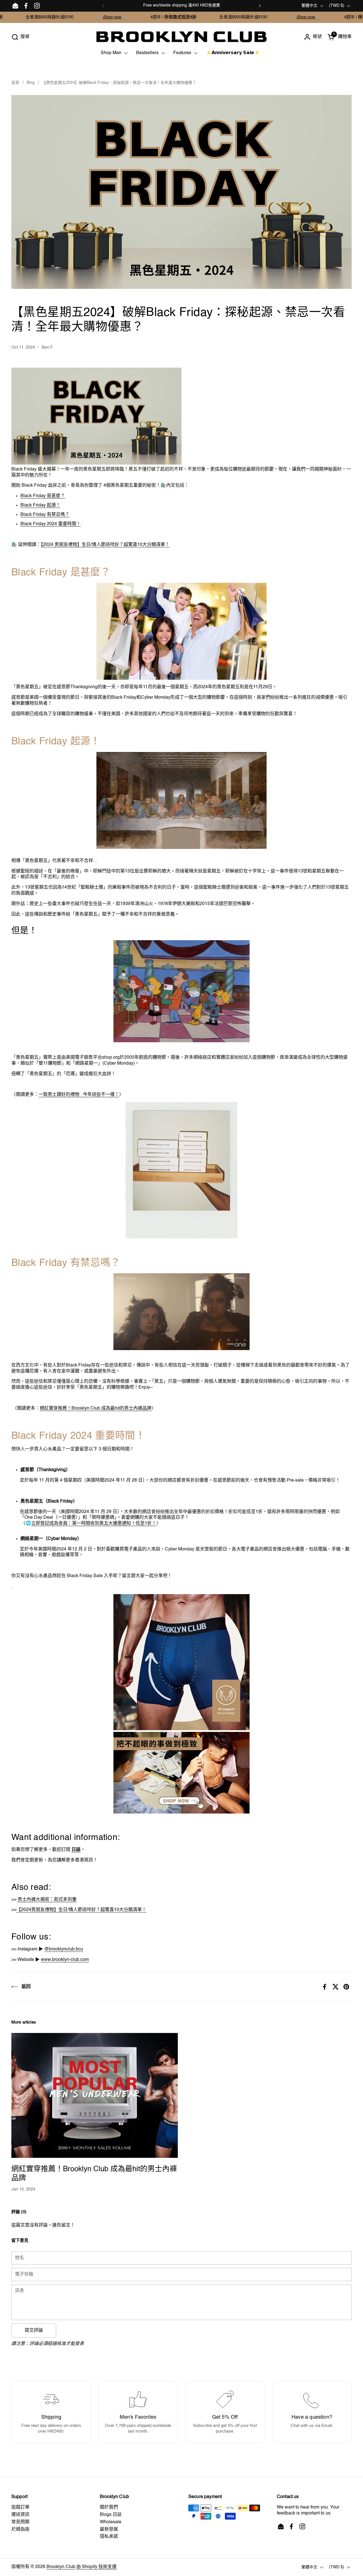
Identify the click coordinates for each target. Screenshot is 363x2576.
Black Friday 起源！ (40, 505)
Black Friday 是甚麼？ (43, 496)
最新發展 (109, 2530)
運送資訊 (20, 2515)
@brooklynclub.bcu (64, 1949)
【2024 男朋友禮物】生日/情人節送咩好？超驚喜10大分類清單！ (105, 545)
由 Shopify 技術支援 (96, 2567)
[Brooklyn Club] (181, 37)
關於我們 (109, 2507)
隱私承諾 (109, 2537)
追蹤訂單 (20, 2507)
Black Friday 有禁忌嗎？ (45, 515)
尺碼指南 (20, 2530)
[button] (20, 37)
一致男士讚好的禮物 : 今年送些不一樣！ (79, 1095)
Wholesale (111, 2522)
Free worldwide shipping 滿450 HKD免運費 (182, 5)
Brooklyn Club (61, 2567)
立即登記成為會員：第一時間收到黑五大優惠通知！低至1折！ (94, 1524)
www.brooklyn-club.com (65, 1960)
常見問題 (20, 2522)
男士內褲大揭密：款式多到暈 (47, 1900)
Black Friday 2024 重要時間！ (51, 524)
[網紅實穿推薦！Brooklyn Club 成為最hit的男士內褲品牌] (95, 2095)
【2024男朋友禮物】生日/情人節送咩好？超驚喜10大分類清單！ (81, 1910)
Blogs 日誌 (111, 2515)
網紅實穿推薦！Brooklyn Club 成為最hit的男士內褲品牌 (96, 1408)
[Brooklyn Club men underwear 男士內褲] (181, 1170)
